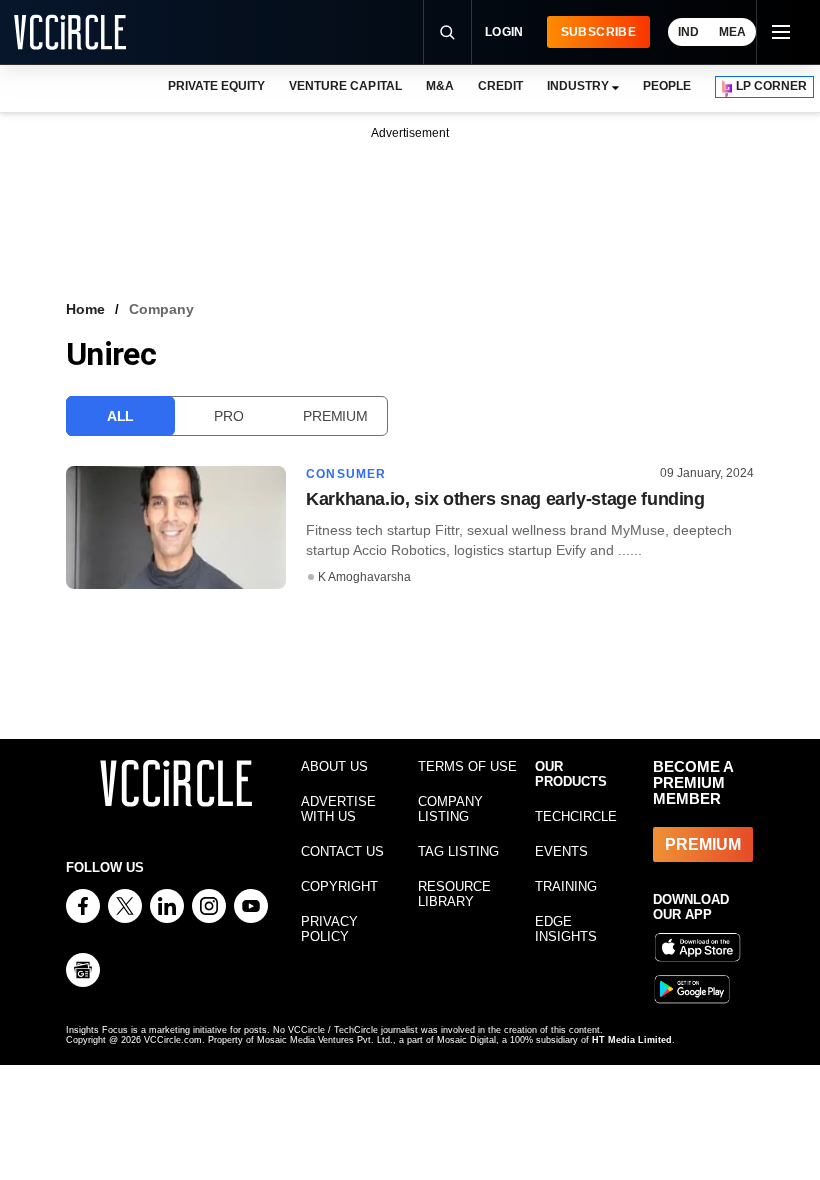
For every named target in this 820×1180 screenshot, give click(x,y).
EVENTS (561, 851)
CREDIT (500, 86)
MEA (732, 32)
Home (85, 309)
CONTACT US (342, 851)
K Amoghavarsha (364, 577)
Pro (228, 416)
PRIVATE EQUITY (216, 86)
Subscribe (598, 32)
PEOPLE (667, 86)
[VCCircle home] (70, 32)
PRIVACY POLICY (329, 929)
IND (688, 32)
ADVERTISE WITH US (338, 809)
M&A (440, 86)
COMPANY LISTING (450, 809)
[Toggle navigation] (780, 32)
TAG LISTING (458, 851)
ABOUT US (334, 766)
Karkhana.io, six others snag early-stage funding (505, 499)
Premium (335, 416)
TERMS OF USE (467, 766)
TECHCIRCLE (576, 816)
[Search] (447, 32)
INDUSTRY (578, 86)
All (120, 416)
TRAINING (566, 886)
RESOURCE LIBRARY (454, 894)
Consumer (346, 474)
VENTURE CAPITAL (345, 86)
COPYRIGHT (339, 886)
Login (504, 32)
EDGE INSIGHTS (566, 929)
